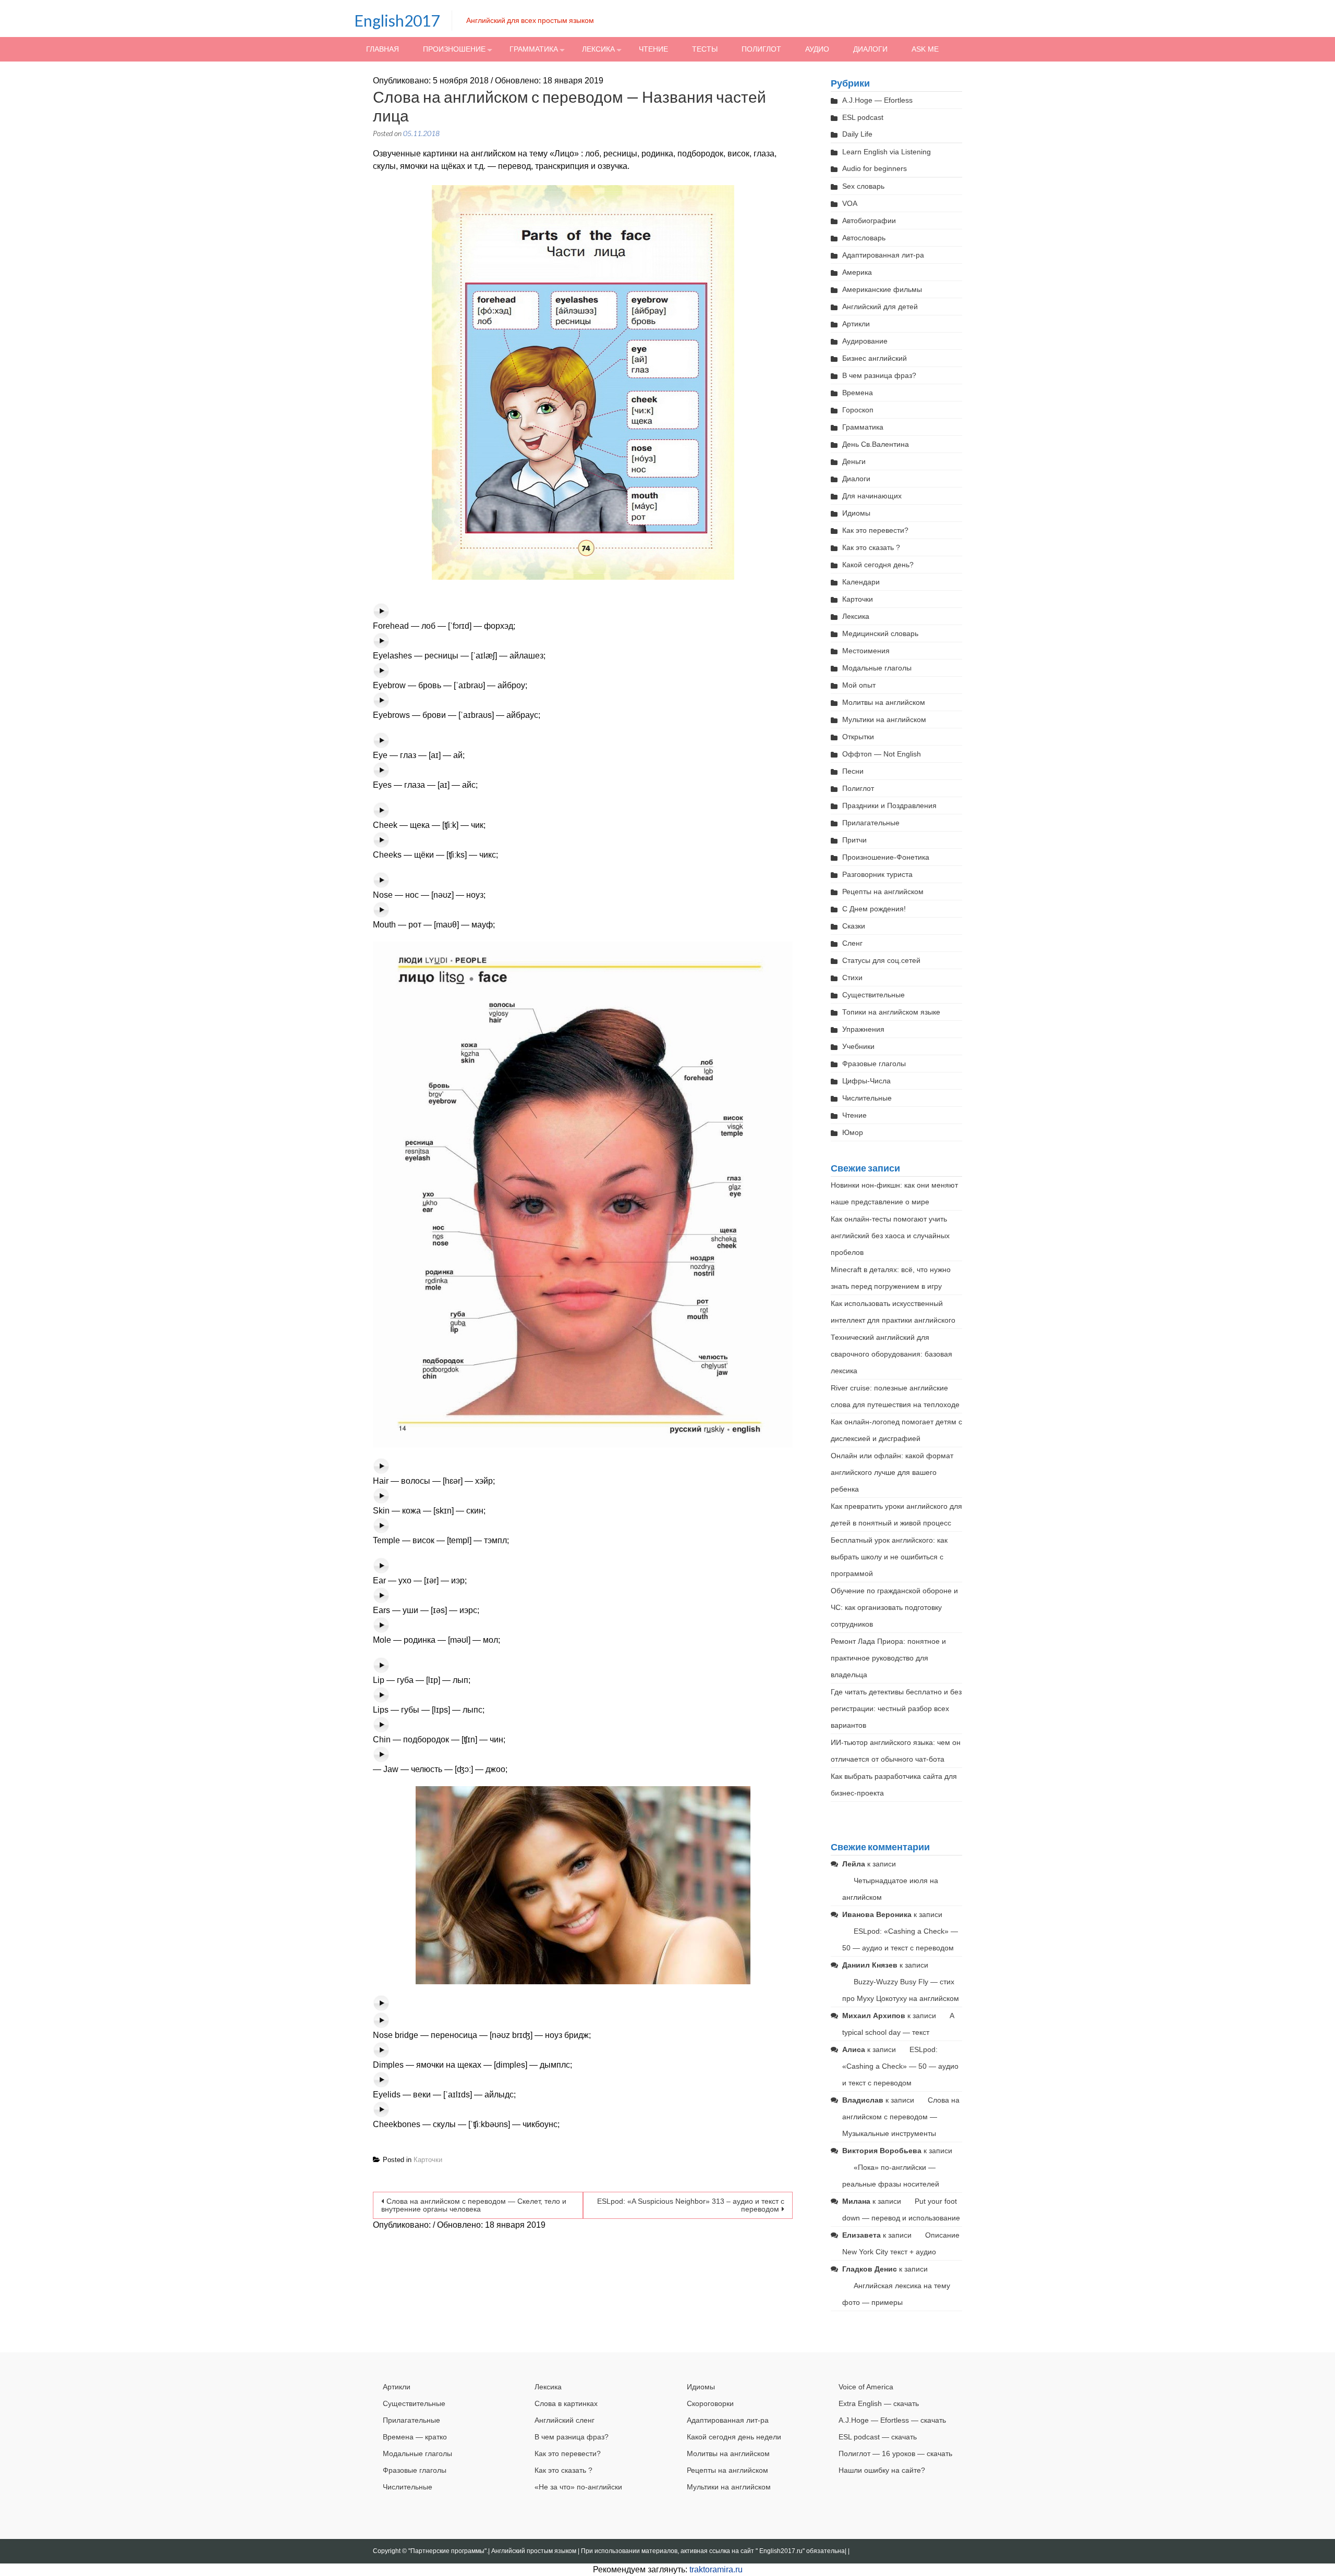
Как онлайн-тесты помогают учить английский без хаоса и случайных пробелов (890, 1236)
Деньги (854, 461)
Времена (858, 393)
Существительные (873, 995)
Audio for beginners (875, 168)
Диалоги (870, 49)
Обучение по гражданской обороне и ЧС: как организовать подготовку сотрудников (894, 1607)
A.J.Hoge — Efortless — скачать (892, 2420)
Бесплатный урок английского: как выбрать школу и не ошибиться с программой (889, 1557)
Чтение (653, 49)
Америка (857, 272)
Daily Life (857, 134)
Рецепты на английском (883, 892)
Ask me (925, 49)
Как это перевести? (875, 530)
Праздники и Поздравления (889, 805)
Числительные (867, 1098)
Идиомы (856, 513)
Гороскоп (858, 410)
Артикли (856, 324)
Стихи (852, 978)
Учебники (858, 1046)
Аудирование (865, 341)
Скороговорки (710, 2403)
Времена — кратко (415, 2437)
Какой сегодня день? (878, 565)
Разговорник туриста (877, 874)
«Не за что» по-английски (578, 2487)
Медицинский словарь (880, 633)
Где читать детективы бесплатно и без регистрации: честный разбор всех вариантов (896, 1708)
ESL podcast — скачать (878, 2437)
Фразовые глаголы (874, 1064)
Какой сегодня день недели (734, 2437)
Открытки (858, 737)
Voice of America (866, 2387)
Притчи (854, 840)
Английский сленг (565, 2420)
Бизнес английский (875, 358)
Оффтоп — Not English (882, 754)
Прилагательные (871, 823)
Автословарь (864, 238)
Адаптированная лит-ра (883, 255)
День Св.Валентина (876, 444)
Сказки (854, 926)
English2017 (397, 20)
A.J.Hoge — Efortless (877, 100)
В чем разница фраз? (879, 375)
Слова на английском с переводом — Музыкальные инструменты (901, 2117)
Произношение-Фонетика (886, 857)
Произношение (454, 49)
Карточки (428, 2160)
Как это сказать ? (871, 547)
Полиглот (761, 49)
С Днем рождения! (874, 909)
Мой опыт (859, 685)
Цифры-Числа (866, 1081)
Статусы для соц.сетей (881, 960)
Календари (861, 582)
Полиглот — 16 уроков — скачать (895, 2453)
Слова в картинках (566, 2403)
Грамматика (534, 49)
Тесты (705, 49)
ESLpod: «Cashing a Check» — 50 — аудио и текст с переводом (900, 2066)
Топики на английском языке (891, 1012)
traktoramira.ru (716, 2569)
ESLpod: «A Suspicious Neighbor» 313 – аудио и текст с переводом (691, 2205)
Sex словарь (863, 186)
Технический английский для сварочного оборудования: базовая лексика (891, 1354)
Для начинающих (872, 496)
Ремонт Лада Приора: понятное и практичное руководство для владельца (888, 1658)
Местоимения (866, 651)
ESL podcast (863, 117)
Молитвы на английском (884, 702)
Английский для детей (880, 307)
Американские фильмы (882, 289)
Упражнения (863, 1029)
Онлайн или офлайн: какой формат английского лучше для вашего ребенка (892, 1472)
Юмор (853, 1132)
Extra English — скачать (879, 2403)
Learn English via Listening (887, 152)
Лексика (598, 49)
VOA (850, 203)
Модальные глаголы (877, 668)
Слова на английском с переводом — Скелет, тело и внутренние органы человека (474, 2205)
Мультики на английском (884, 719)
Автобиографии (869, 221)
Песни (853, 771)
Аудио (817, 49)
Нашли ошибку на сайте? (882, 2470)
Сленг (852, 943)
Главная (383, 49)
